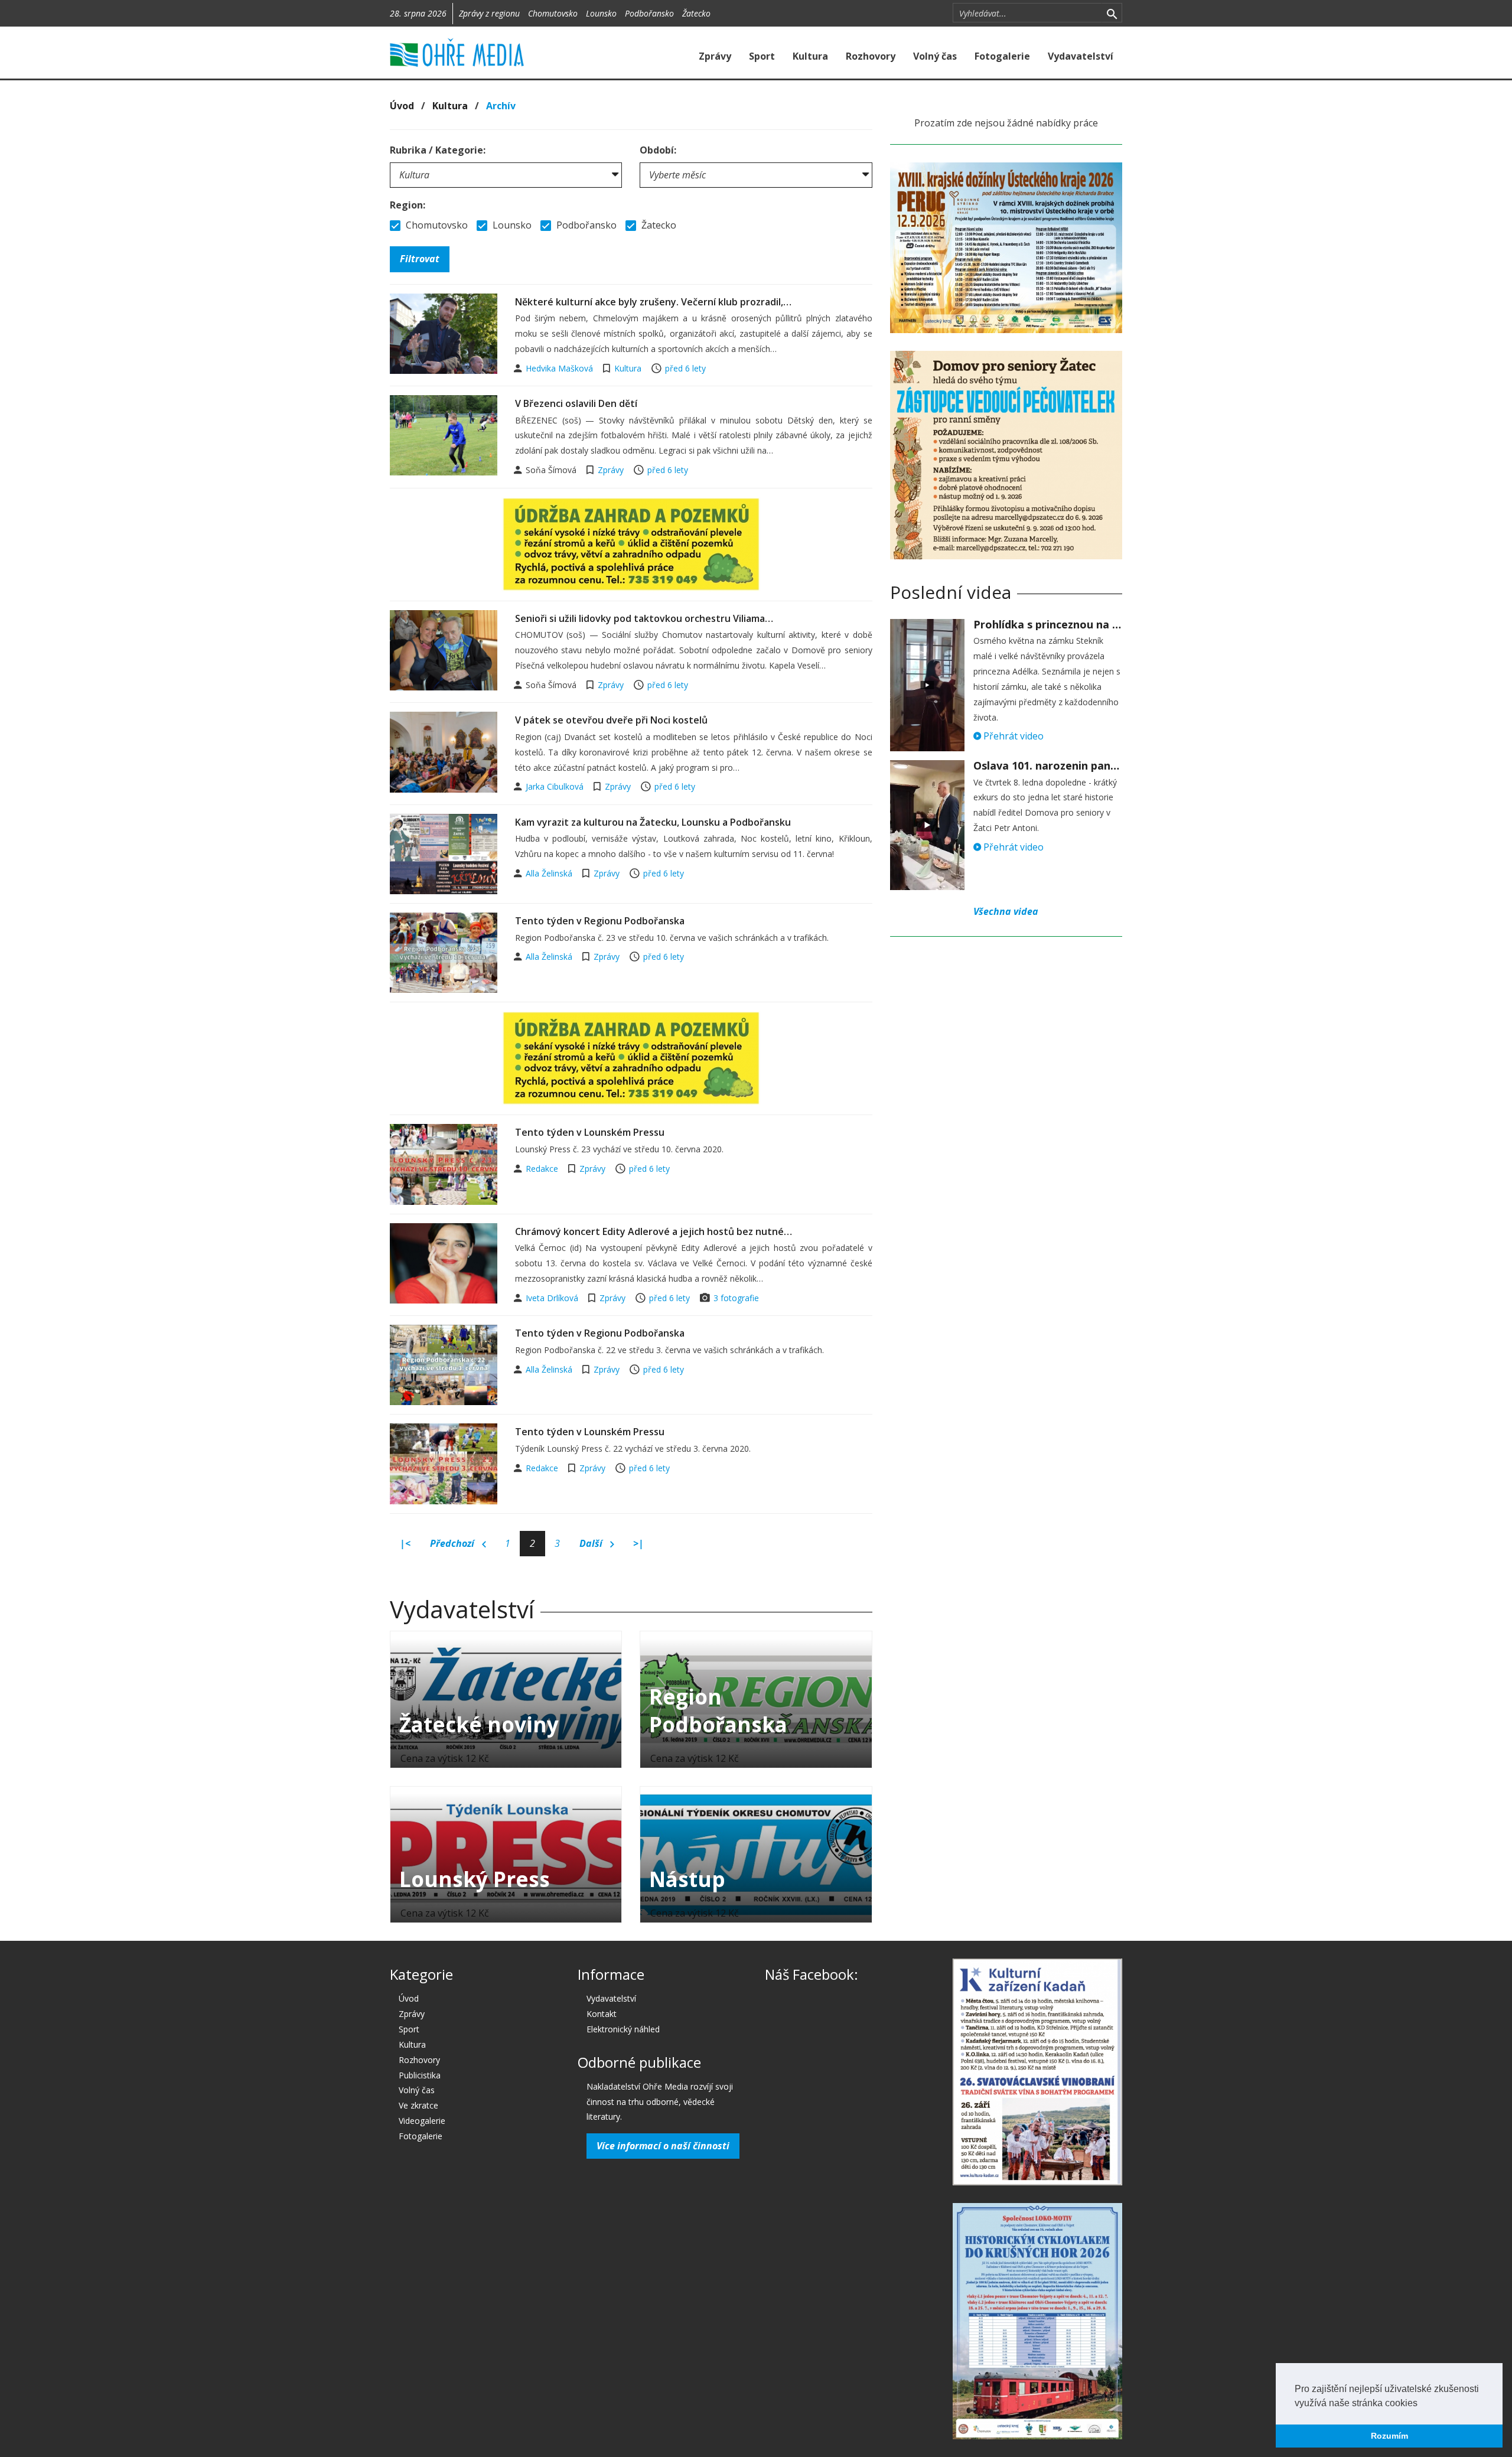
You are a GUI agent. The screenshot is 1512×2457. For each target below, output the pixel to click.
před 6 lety (685, 368)
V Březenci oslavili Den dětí (576, 403)
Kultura (810, 56)
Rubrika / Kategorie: (438, 150)
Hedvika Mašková (561, 368)
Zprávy (715, 56)
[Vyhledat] (1112, 13)
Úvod (402, 106)
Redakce (543, 1169)
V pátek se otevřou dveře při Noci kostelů (611, 720)
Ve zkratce (418, 2105)
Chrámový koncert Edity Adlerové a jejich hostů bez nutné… (654, 1231)
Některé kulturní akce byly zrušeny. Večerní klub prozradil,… (653, 302)
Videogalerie (422, 2121)
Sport (762, 56)
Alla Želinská (550, 873)
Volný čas (935, 56)
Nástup (687, 1879)
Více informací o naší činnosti (663, 2146)
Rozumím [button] (1389, 2436)
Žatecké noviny (479, 1724)
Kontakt (602, 2014)
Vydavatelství (1081, 56)
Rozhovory (871, 56)
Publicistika (420, 2075)
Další (592, 1543)
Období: (658, 150)
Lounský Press (475, 1879)
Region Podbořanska (718, 1710)
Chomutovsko (553, 13)
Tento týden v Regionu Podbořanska (600, 921)
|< (405, 1543)
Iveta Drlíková (553, 1298)
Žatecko (696, 13)
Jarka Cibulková (556, 786)
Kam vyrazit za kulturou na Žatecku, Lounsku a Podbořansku (653, 822)
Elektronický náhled (623, 2029)
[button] (1422, 2404)
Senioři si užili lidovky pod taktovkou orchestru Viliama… (644, 618)
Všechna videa (1006, 911)
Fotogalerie (1002, 56)
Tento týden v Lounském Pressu (590, 1132)
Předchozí (453, 1543)
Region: (408, 205)
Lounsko (601, 13)
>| (638, 1543)
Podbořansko (649, 13)
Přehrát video (1012, 736)
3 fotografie (736, 1298)
